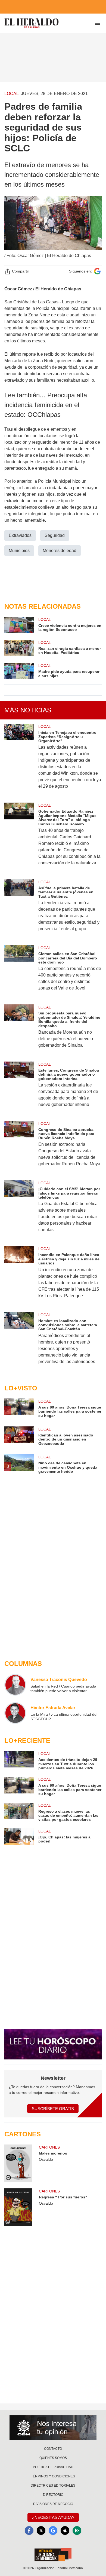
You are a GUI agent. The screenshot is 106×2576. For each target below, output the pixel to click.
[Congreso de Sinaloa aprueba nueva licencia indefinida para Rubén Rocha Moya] (19, 1147)
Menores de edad (60, 551)
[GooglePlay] (77, 2530)
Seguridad (55, 535)
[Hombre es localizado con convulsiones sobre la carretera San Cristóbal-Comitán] (19, 1342)
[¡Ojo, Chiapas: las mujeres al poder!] (19, 1837)
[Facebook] (29, 2530)
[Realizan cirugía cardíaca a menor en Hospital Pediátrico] (19, 648)
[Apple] (65, 2530)
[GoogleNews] (53, 2530)
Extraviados (20, 535)
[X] (41, 2530)
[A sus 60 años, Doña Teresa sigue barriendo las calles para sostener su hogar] (19, 1786)
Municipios (19, 551)
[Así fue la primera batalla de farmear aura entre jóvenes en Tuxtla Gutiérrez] (19, 909)
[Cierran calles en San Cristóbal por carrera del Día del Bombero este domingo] (19, 971)
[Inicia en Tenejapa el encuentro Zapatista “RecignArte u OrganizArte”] (19, 760)
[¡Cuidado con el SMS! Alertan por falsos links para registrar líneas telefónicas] (19, 1210)
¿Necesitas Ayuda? (53, 2517)
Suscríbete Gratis (53, 2109)
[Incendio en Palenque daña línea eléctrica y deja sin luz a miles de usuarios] (19, 1276)
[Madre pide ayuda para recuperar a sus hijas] (19, 671)
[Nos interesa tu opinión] (53, 2428)
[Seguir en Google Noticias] (97, 271)
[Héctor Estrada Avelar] (15, 1713)
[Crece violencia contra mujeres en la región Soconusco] (19, 625)
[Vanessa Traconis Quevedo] (15, 1685)
